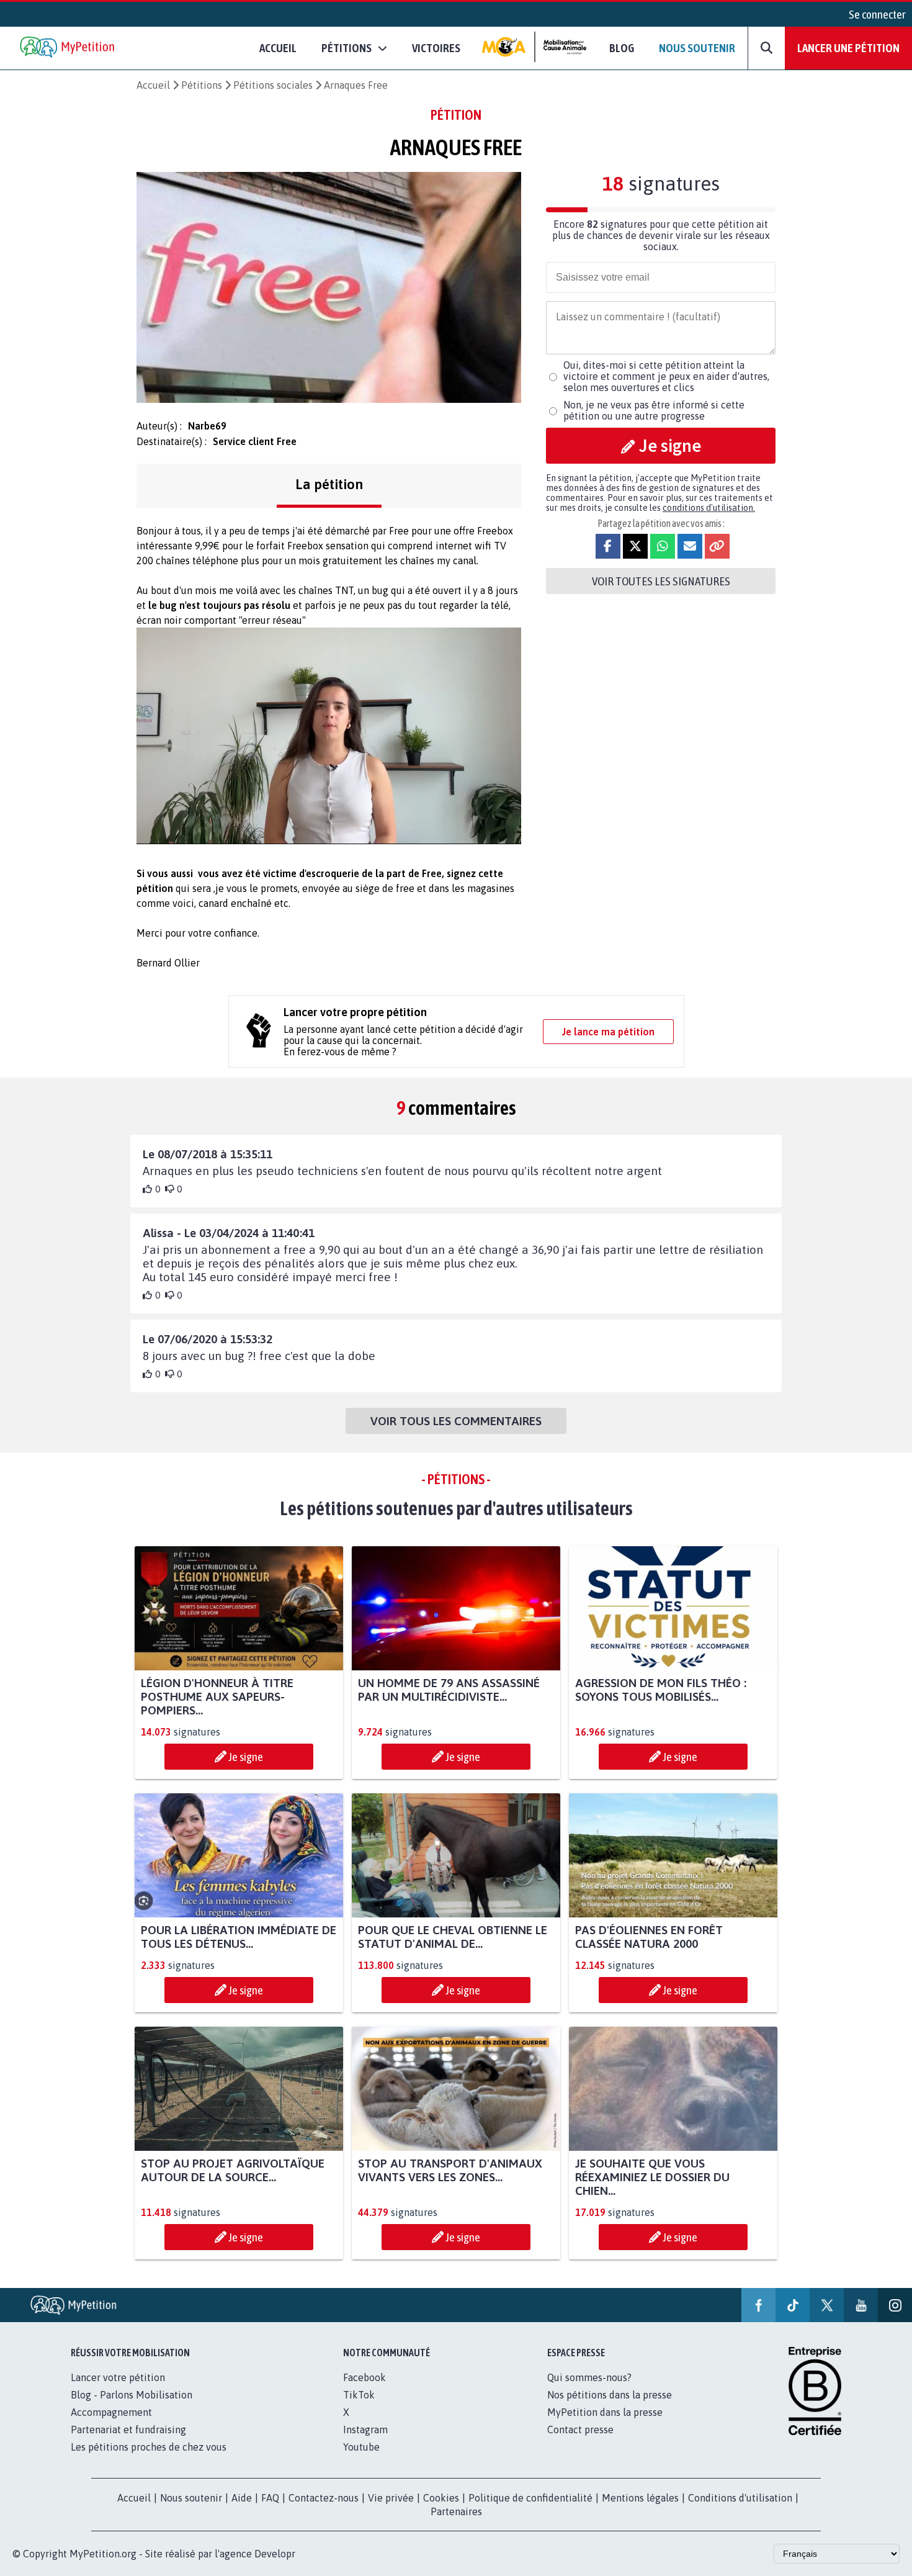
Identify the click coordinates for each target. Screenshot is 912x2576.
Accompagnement (111, 2412)
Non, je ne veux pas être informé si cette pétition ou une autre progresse (654, 410)
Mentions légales (640, 2498)
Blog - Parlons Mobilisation (132, 2395)
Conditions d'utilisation (740, 2498)
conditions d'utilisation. (709, 508)
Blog (622, 48)
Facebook (364, 2377)
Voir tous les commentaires (456, 1421)
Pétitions (202, 85)
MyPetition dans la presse (605, 2412)
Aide (242, 2498)
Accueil (278, 48)
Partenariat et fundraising (128, 2430)
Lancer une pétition (848, 48)
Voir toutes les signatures (661, 581)
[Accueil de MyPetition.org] (68, 48)
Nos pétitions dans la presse (610, 2395)
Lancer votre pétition (118, 2377)
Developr (275, 2554)
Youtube (361, 2447)
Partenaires (456, 2511)
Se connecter (877, 14)
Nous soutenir (697, 48)
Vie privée (391, 2498)
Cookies (441, 2498)
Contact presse (580, 2430)
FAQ (270, 2498)
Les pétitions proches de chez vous (149, 2447)
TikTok (359, 2395)
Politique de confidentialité (530, 2498)
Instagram (365, 2430)
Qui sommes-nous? (589, 2377)
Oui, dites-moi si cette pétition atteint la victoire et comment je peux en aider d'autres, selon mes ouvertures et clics (666, 376)
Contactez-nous (324, 2498)
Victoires (436, 48)
